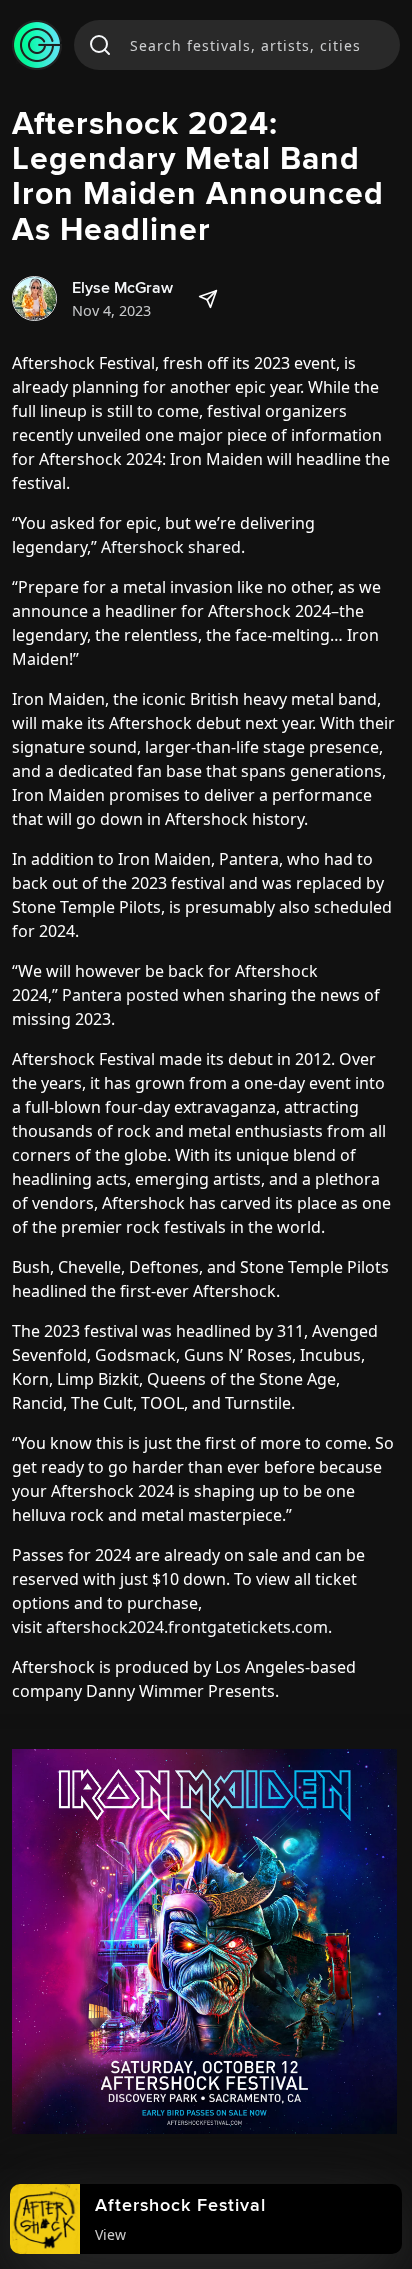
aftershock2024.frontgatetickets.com (187, 1627)
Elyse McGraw (122, 287)
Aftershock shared (171, 547)
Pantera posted (120, 995)
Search (99, 45)
